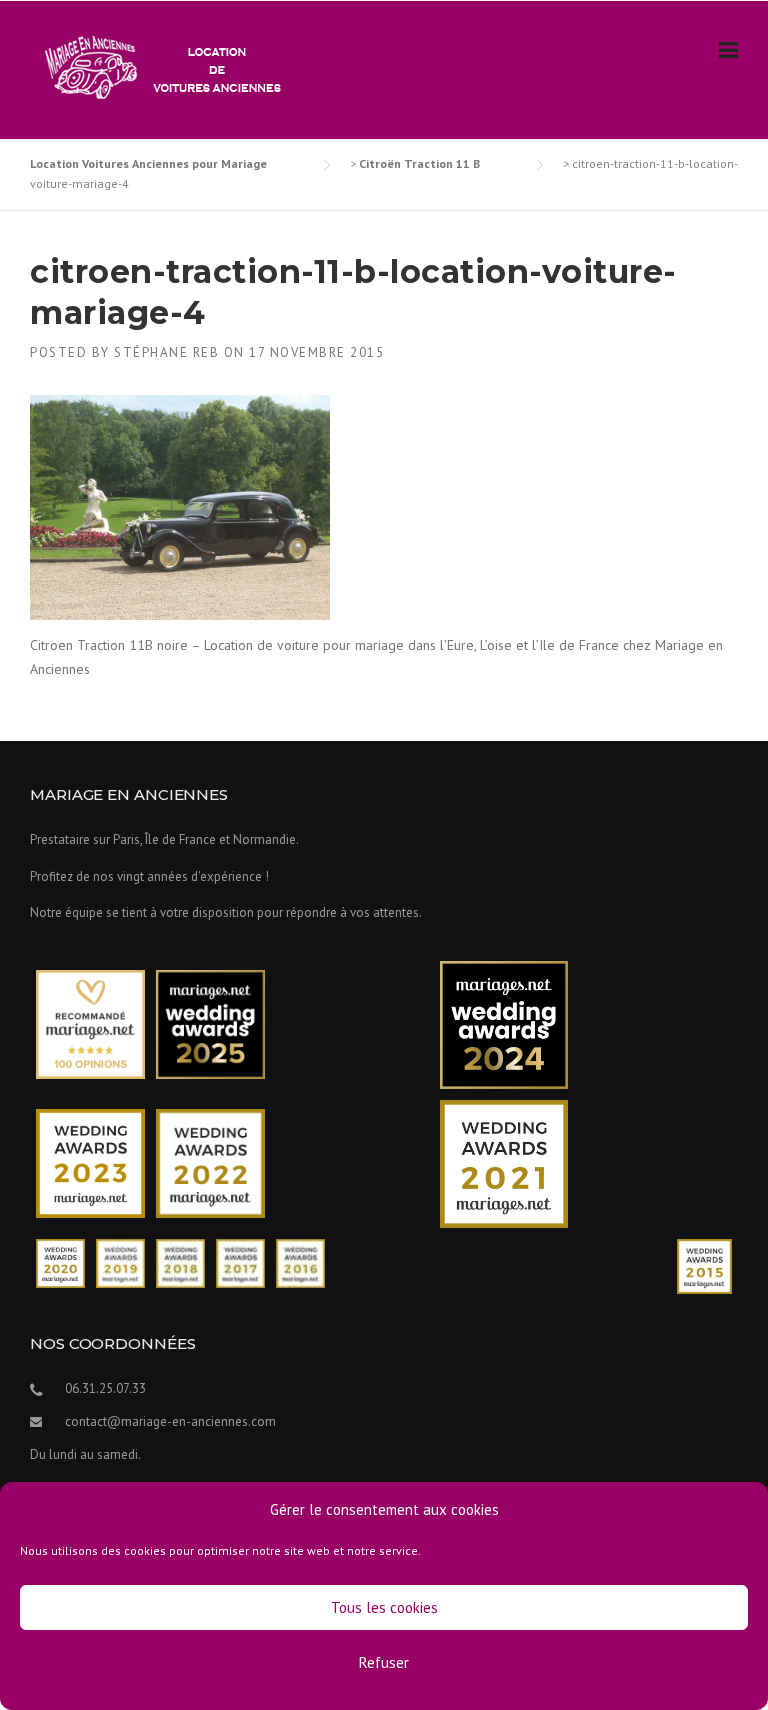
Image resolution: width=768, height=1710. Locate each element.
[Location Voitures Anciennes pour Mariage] (158, 66)
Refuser (384, 1662)
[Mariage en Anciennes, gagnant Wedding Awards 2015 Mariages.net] (704, 1264)
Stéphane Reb (166, 352)
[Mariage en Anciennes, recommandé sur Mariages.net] (90, 1023)
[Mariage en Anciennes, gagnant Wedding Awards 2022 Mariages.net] (210, 1162)
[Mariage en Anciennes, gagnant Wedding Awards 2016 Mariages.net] (300, 1261)
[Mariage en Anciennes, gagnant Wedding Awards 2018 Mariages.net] (180, 1261)
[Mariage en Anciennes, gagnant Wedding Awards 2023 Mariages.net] (90, 1162)
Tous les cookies (384, 1607)
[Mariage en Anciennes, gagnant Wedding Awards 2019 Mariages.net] (120, 1261)
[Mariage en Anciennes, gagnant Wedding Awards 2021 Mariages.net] (504, 1162)
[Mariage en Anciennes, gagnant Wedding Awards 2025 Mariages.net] (210, 1023)
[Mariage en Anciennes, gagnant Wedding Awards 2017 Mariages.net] (240, 1261)
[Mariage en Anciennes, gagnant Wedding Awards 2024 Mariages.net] (504, 1023)
